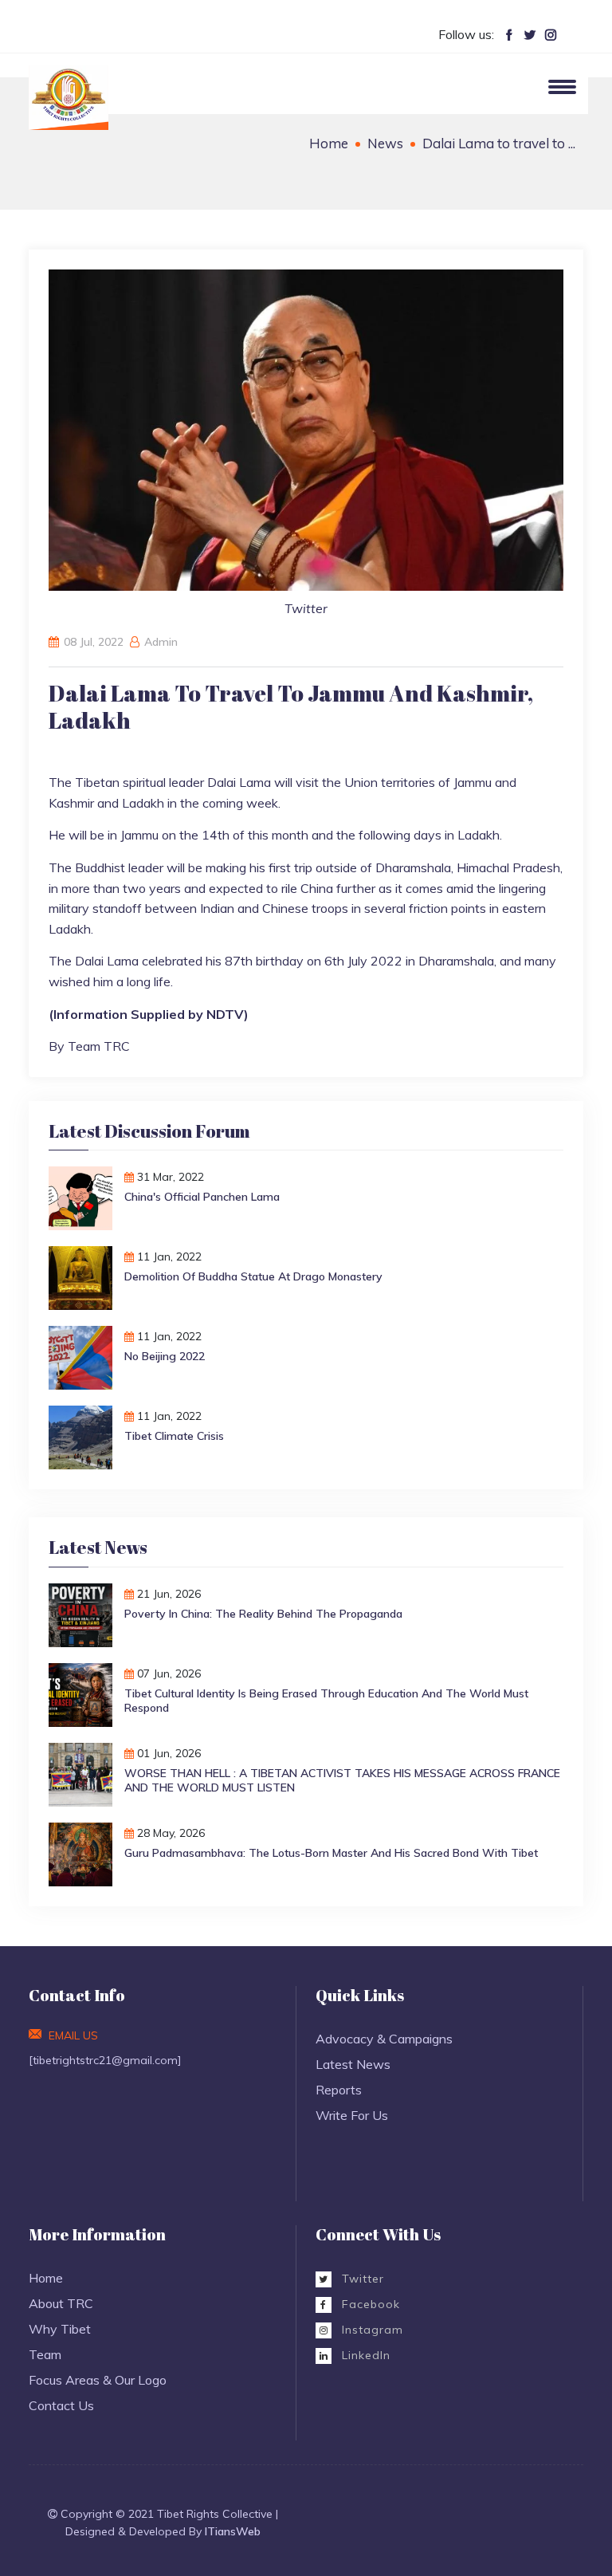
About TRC (61, 2303)
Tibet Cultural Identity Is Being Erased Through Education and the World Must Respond (326, 1701)
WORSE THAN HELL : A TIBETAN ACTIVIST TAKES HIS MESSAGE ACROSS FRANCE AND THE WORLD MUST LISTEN (342, 1780)
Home (329, 143)
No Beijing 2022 (165, 1356)
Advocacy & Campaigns (384, 2039)
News (385, 143)
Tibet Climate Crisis (174, 1436)
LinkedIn (364, 2355)
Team (45, 2354)
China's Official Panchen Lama (202, 1197)
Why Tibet (60, 2329)
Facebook (369, 2304)
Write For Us (352, 2115)
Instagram (371, 2330)
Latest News (353, 2064)
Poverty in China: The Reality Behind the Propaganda (263, 1614)
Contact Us (61, 2405)
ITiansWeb (233, 2531)
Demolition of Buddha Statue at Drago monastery (253, 1276)
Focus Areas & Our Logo (98, 2380)
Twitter (361, 2279)
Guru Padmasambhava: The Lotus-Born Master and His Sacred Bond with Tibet (331, 1853)
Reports (339, 2090)
